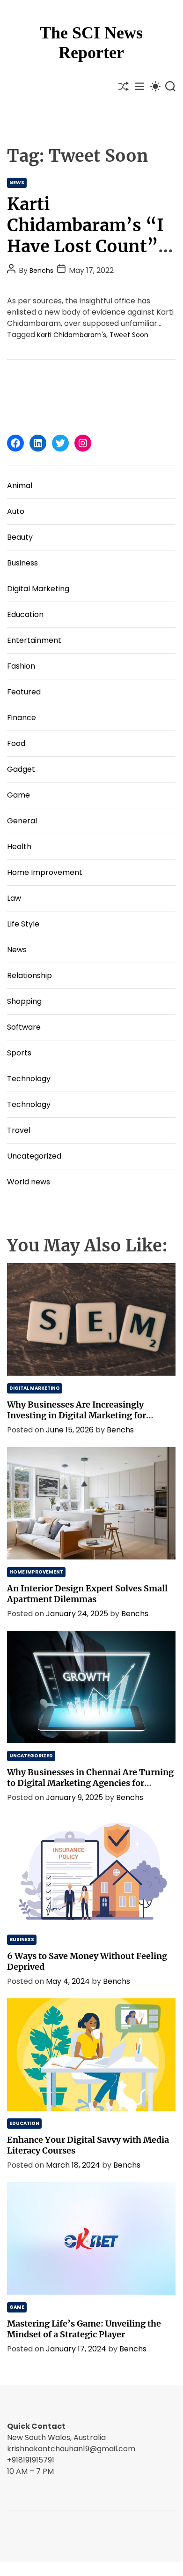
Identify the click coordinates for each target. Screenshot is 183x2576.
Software (24, 1027)
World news (29, 1182)
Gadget (21, 769)
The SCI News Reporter (91, 43)
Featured (24, 692)
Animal (20, 486)
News (17, 183)
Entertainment (34, 640)
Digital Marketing (38, 589)
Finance (22, 718)
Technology (29, 1079)
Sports (19, 1053)
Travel (19, 1130)
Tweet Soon (129, 335)
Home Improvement (45, 872)
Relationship (29, 975)
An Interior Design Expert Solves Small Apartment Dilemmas (87, 1594)
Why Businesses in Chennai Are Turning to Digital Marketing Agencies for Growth (90, 1783)
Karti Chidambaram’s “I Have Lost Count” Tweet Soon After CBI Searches (85, 246)
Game (18, 795)
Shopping (24, 1001)
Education (25, 614)
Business (22, 563)
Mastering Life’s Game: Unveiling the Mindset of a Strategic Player (84, 2329)
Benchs (41, 271)
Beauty (20, 537)
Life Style (23, 924)
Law (14, 898)
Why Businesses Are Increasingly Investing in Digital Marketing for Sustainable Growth (77, 1415)
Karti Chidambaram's (72, 335)
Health (19, 847)
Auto (16, 511)
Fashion (21, 666)
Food (16, 743)
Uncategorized (34, 1156)
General (22, 821)
